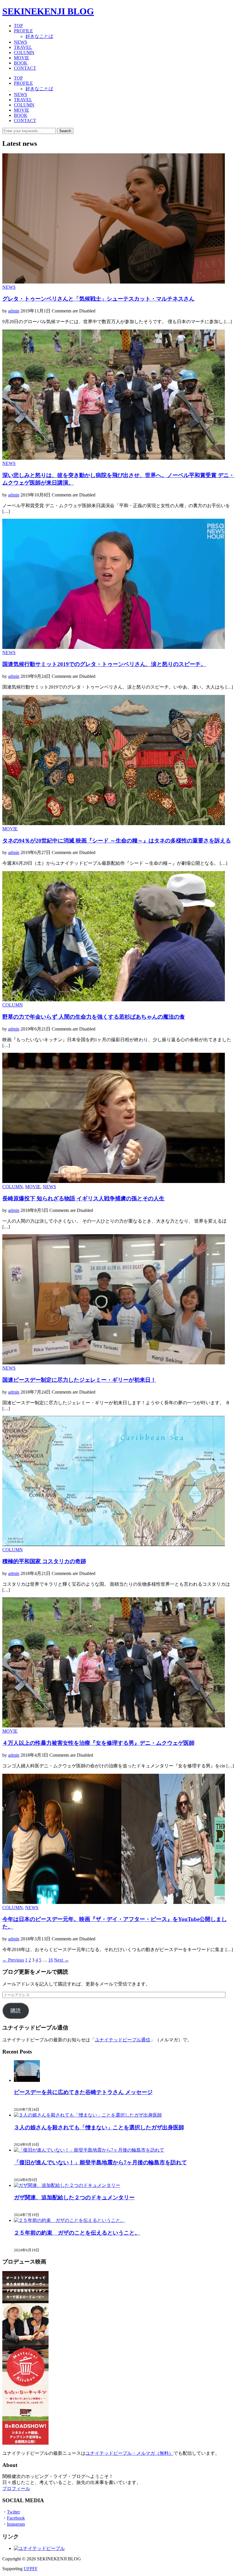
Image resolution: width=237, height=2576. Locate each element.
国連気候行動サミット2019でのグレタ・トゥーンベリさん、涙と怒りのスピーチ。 (104, 664)
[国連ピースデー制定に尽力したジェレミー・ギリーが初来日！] (114, 1363)
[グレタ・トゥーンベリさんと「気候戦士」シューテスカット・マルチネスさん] (114, 282)
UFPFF (31, 2569)
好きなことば (39, 36)
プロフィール (16, 2488)
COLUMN (24, 53)
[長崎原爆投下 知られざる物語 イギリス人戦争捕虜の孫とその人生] (114, 1181)
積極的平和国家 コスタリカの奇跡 (44, 1561)
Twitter (13, 2512)
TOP (18, 26)
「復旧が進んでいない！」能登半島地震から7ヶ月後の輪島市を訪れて (100, 2162)
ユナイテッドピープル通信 (123, 2040)
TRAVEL (23, 47)
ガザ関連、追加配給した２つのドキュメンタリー (74, 2197)
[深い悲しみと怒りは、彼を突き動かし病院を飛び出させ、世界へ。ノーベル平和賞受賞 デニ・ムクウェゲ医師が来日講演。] (114, 458)
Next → (61, 1960)
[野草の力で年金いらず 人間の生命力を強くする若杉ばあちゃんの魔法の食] (114, 1000)
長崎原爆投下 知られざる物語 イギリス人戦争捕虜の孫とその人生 (83, 1198)
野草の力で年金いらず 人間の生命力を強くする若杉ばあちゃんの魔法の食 (94, 1017)
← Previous (13, 1960)
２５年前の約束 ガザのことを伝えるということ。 (77, 2233)
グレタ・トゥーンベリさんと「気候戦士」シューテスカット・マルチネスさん (98, 299)
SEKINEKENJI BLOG (48, 11)
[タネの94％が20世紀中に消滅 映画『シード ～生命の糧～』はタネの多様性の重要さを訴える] (114, 824)
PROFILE (23, 31)
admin (14, 311)
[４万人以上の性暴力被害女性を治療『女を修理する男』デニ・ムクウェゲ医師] (114, 1726)
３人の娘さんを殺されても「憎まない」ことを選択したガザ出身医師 (99, 2127)
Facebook (16, 2518)
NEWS (21, 42)
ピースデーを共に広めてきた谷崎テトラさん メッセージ (83, 2092)
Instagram (16, 2524)
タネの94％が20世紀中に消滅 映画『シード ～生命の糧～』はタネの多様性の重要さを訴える (117, 841)
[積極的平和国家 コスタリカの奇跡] (114, 1544)
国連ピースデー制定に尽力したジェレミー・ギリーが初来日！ (79, 1380)
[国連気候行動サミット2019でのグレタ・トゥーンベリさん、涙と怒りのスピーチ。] (114, 647)
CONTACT (25, 68)
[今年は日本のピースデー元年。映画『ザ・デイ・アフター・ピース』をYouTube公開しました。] (114, 1902)
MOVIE (22, 58)
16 (51, 1960)
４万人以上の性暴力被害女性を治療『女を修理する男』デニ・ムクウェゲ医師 (98, 1743)
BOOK (21, 63)
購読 (16, 2011)
